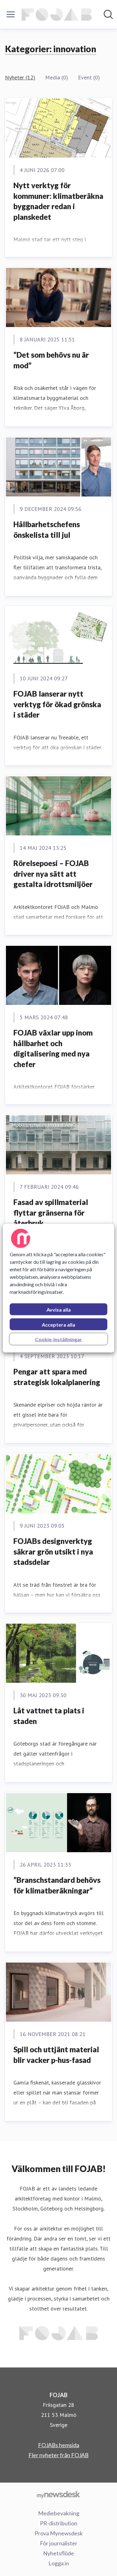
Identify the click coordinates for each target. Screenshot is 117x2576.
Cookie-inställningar (58, 1339)
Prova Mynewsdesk (59, 2533)
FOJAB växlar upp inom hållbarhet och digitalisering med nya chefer (53, 1048)
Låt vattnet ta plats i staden (49, 1716)
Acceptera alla (58, 1324)
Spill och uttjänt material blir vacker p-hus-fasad (56, 2055)
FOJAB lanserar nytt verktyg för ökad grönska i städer (57, 704)
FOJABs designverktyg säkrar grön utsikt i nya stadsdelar (53, 1551)
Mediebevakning (59, 2513)
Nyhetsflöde (58, 2553)
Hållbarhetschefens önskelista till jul (47, 529)
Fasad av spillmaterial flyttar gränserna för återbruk (51, 1212)
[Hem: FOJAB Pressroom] (57, 14)
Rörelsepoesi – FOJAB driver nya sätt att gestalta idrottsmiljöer (53, 874)
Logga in (59, 2563)
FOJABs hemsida (59, 2445)
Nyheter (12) (20, 77)
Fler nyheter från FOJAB (58, 2455)
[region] (58, 1288)
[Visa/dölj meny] (11, 14)
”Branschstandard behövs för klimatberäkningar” (57, 1885)
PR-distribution (59, 2523)
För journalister (59, 2543)
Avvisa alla (59, 1309)
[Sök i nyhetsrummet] (108, 14)
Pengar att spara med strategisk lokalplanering (57, 1377)
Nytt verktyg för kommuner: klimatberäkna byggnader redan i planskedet (58, 201)
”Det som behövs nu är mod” (51, 360)
